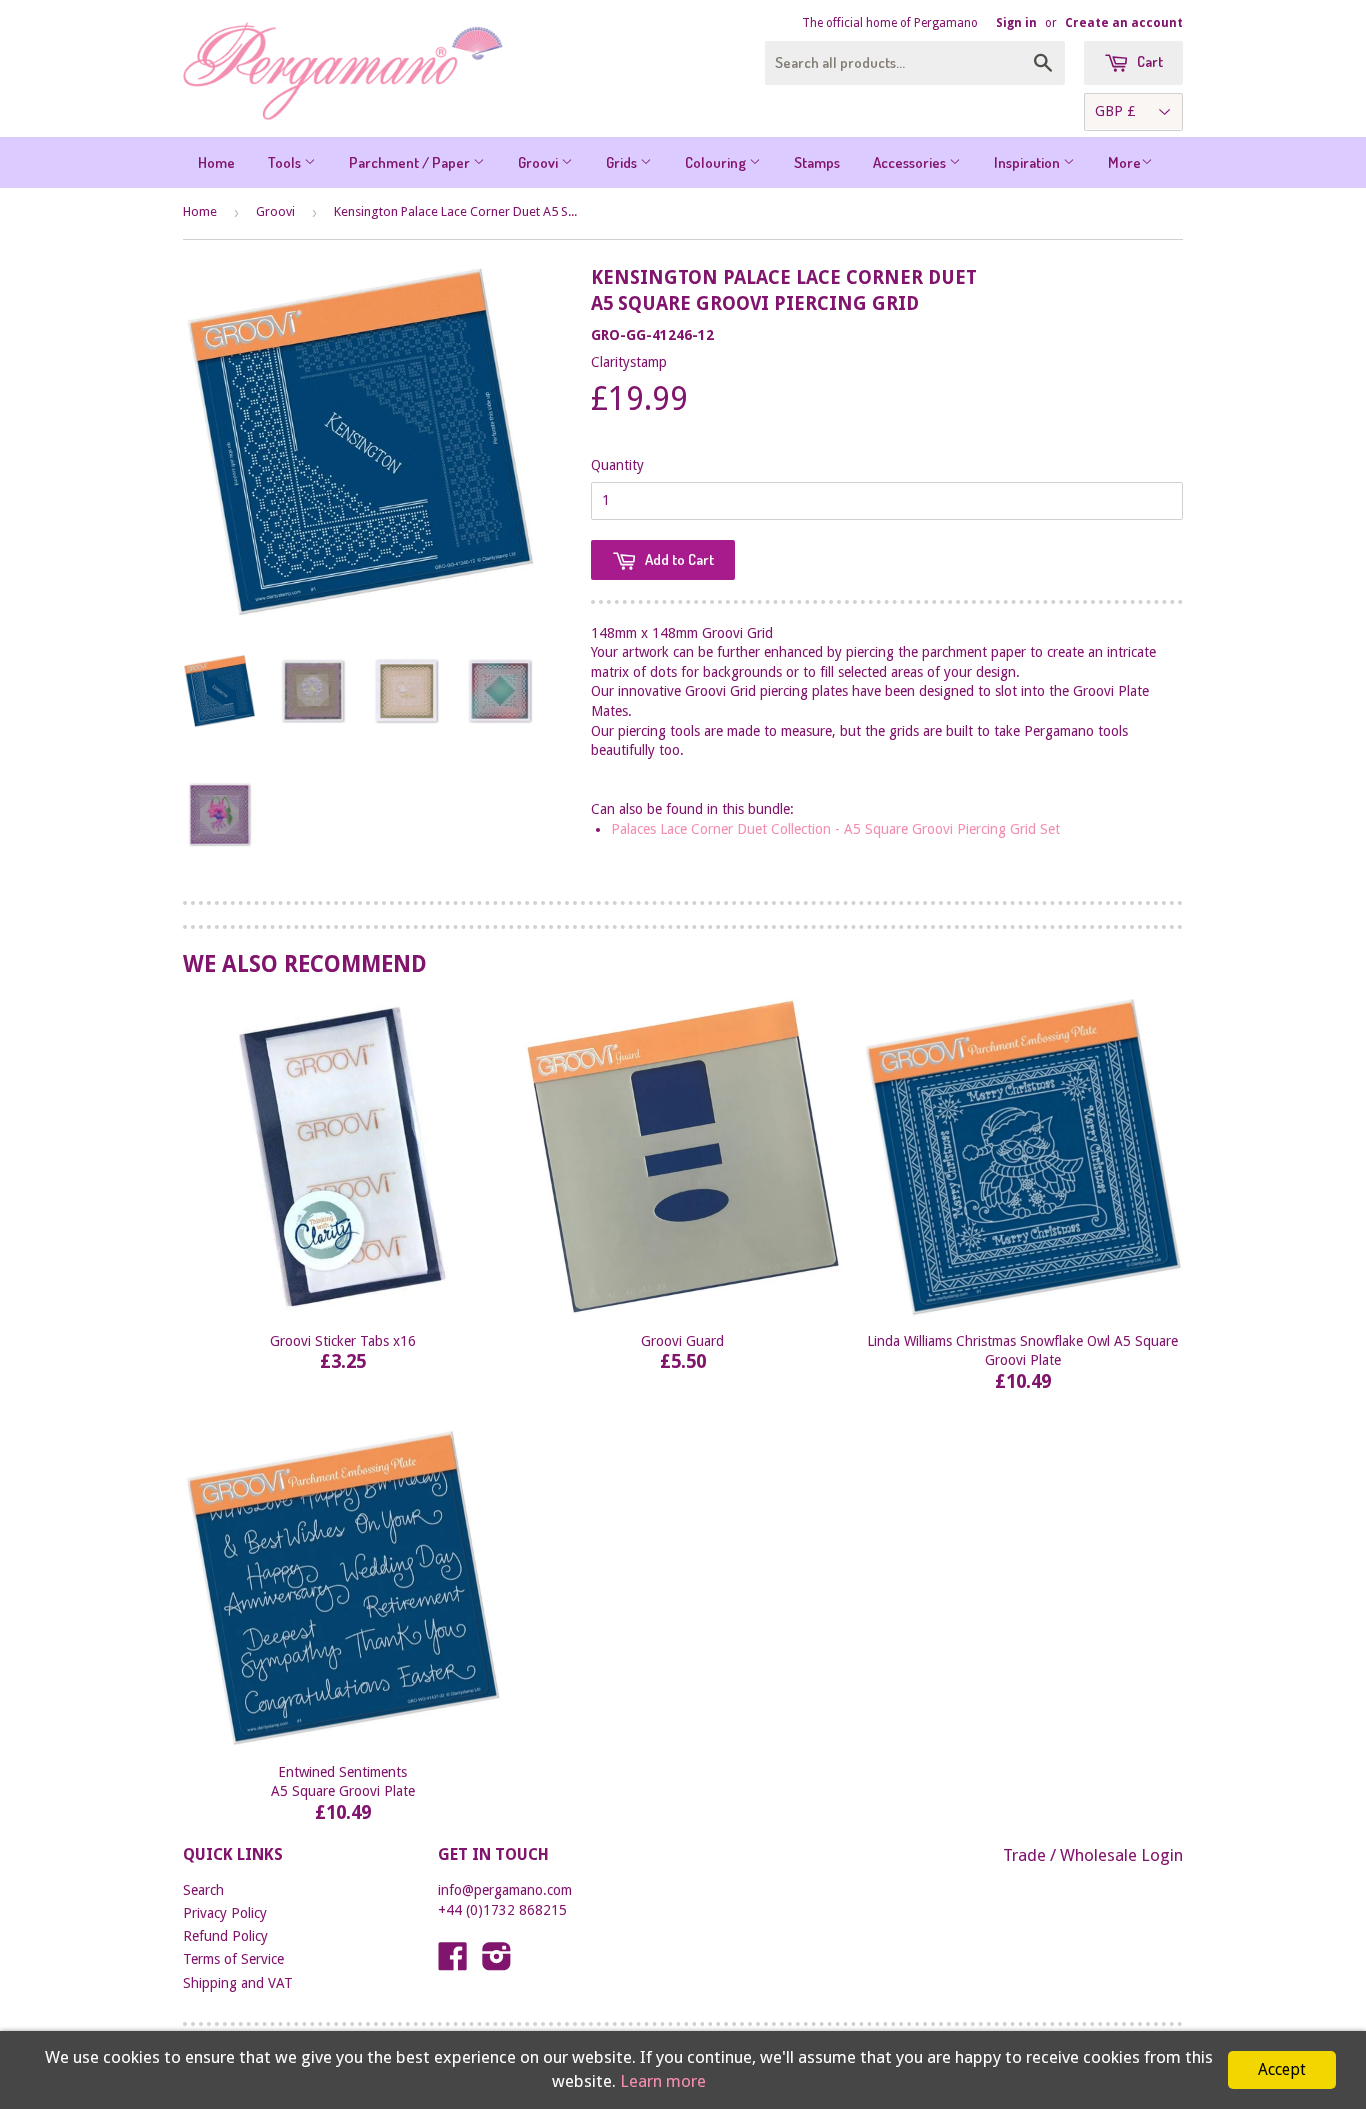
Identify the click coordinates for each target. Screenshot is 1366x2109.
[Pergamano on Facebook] (453, 1963)
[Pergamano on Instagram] (497, 1963)
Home (216, 162)
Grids (623, 162)
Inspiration (1028, 162)
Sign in (1016, 23)
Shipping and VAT (238, 1983)
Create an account (1124, 23)
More (1124, 162)
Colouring (717, 162)
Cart (1148, 61)
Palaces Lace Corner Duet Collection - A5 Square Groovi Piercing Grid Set (835, 829)
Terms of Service (233, 1959)
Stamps (817, 162)
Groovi (539, 162)
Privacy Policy (225, 1913)
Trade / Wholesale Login (1093, 1855)
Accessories (911, 162)
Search (203, 1890)
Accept (1282, 2069)
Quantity (617, 465)
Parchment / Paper (411, 162)
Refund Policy (225, 1936)
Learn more (663, 2081)
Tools (286, 162)
